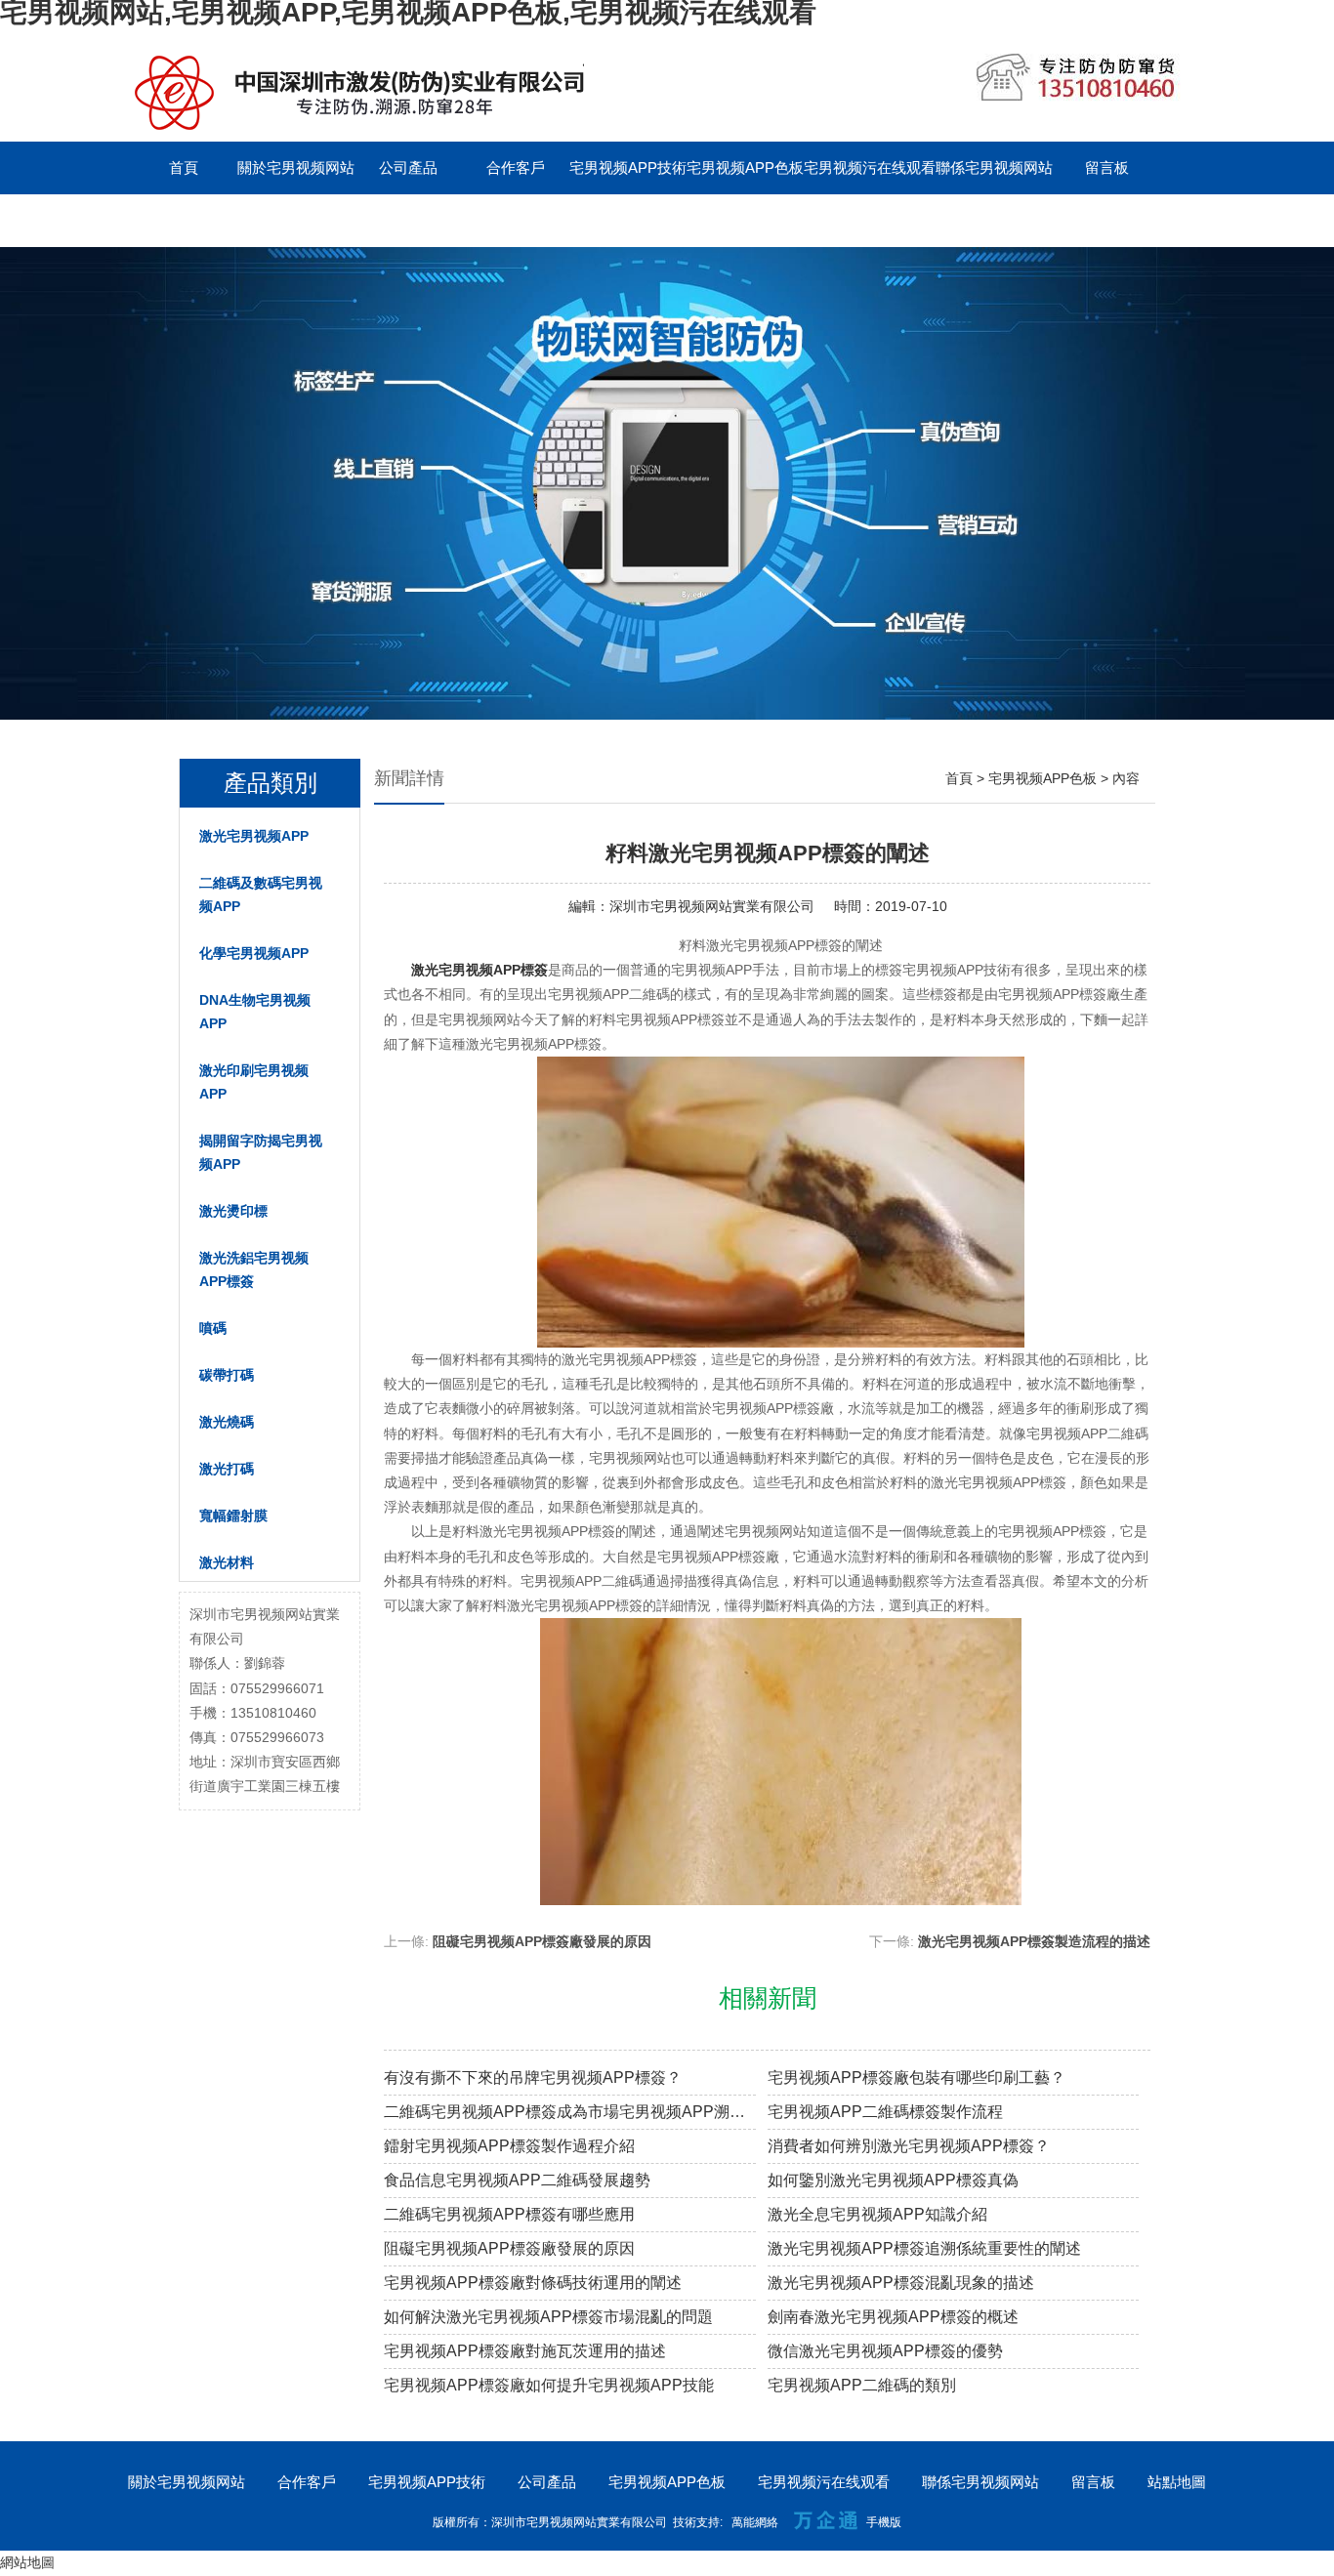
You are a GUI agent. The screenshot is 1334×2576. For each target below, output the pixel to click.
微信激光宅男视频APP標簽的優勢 (885, 2351)
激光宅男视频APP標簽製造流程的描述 (1034, 1941)
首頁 (184, 167)
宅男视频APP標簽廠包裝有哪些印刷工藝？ (917, 2077)
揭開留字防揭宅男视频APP (261, 1152)
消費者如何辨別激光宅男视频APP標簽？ (909, 2146)
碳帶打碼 (227, 1375)
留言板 (1107, 167)
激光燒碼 (227, 1422)
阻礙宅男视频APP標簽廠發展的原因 (542, 1941)
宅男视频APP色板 (745, 167)
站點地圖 (1177, 2482)
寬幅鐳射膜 (233, 1516)
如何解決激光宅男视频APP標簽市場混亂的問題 (548, 2317)
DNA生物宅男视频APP (255, 1012)
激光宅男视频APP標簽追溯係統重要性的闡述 (924, 2248)
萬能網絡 (755, 2522)
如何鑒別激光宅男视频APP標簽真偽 (893, 2180)
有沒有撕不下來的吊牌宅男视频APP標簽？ (533, 2077)
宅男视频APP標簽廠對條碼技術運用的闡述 (533, 2283)
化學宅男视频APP (254, 953)
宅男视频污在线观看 (870, 167)
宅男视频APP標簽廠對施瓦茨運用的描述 (525, 2351)
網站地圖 (27, 2562)
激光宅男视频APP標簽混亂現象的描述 (901, 2283)
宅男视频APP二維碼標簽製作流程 (885, 2112)
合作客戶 (516, 167)
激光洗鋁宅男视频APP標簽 (254, 1269)
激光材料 (227, 1562)
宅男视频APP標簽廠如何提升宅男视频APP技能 (549, 2385)
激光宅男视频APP (254, 836)
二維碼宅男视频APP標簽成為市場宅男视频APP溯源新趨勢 (570, 2112)
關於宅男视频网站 (296, 167)
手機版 (884, 2522)
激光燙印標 (233, 1211)
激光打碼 (227, 1469)
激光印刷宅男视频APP (254, 1082)
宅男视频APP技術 (628, 167)
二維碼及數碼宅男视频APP (261, 894)
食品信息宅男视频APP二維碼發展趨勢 (517, 2180)
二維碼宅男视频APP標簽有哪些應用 (509, 2214)
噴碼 (213, 1328)
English (184, 220)
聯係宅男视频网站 (994, 167)
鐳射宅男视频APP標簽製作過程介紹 (509, 2146)
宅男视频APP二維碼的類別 (862, 2385)
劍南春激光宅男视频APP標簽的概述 (893, 2317)
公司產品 (408, 167)
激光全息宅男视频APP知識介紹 (877, 2214)
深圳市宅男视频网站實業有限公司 (712, 906)
